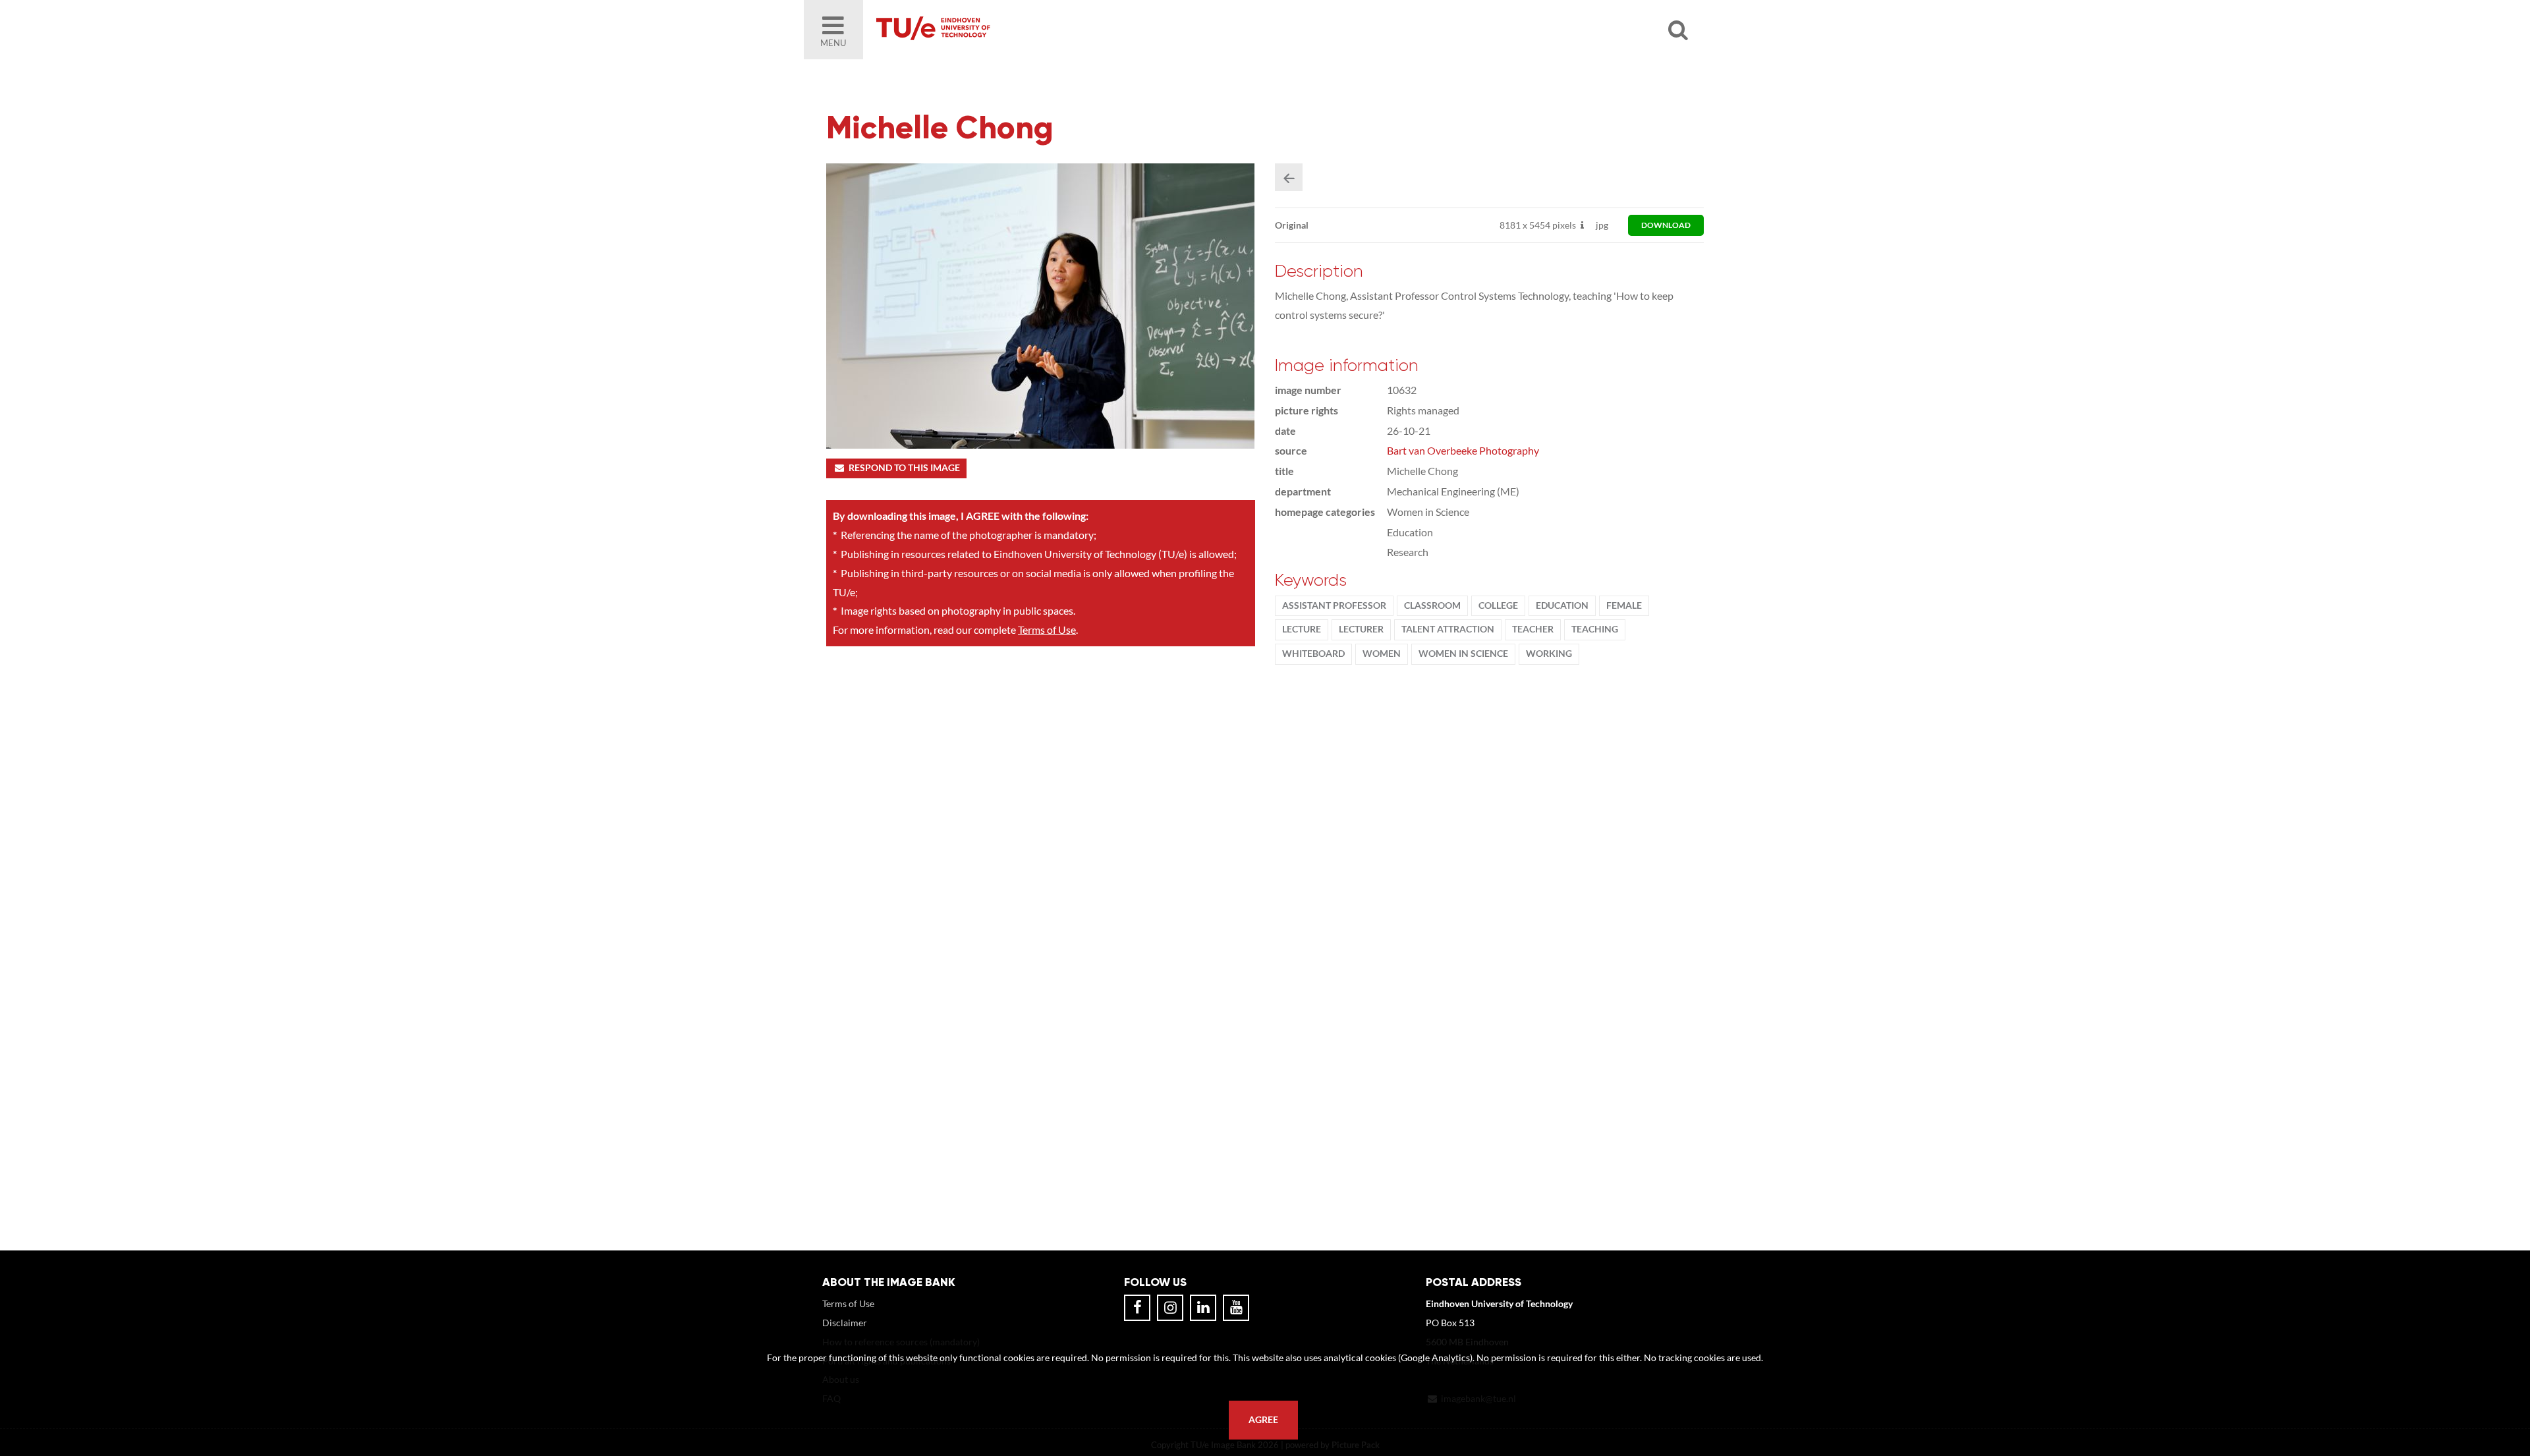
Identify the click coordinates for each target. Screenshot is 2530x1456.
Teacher (1533, 629)
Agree (1263, 1420)
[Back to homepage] (1028, 30)
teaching (1595, 629)
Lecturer (1361, 629)
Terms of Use (1047, 630)
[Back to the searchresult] (1289, 177)
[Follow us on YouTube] (1236, 1308)
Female (1624, 605)
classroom (1432, 605)
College (1498, 605)
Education (1562, 605)
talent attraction (1448, 629)
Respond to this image (904, 468)
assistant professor (1334, 605)
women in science (1463, 654)
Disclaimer (845, 1323)
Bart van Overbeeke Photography (1463, 450)
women (1382, 654)
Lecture (1302, 629)
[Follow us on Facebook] (1137, 1308)
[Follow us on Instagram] (1170, 1308)
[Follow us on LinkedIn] (1203, 1308)
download (1666, 225)
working (1549, 654)
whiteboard (1313, 654)
